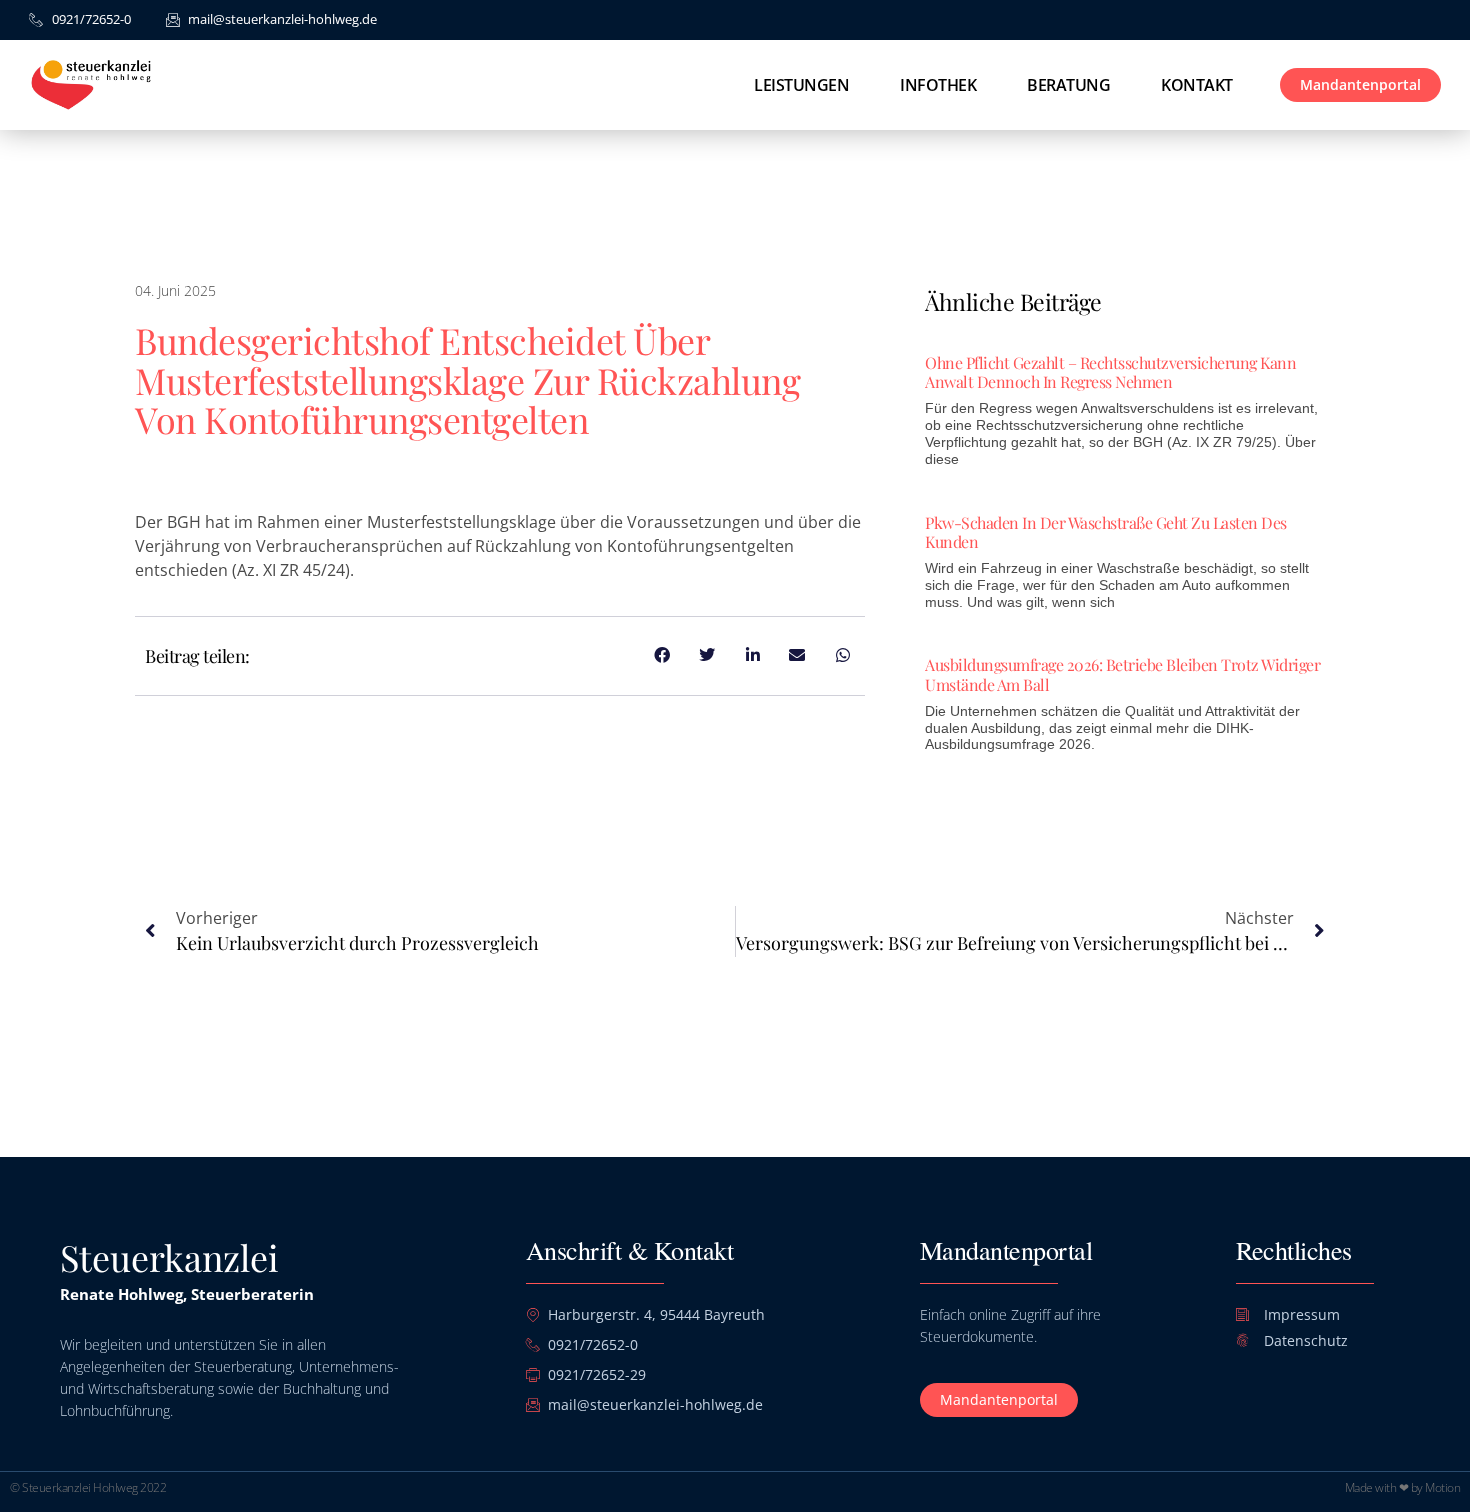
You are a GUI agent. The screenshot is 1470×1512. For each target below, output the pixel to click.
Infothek (938, 85)
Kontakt (1197, 85)
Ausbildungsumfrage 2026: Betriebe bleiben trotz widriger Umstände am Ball (1122, 674)
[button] (44, 1468)
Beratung (1068, 85)
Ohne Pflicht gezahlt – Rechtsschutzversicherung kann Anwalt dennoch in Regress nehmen (1110, 372)
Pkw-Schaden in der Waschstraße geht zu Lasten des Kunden (1106, 532)
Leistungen (801, 85)
